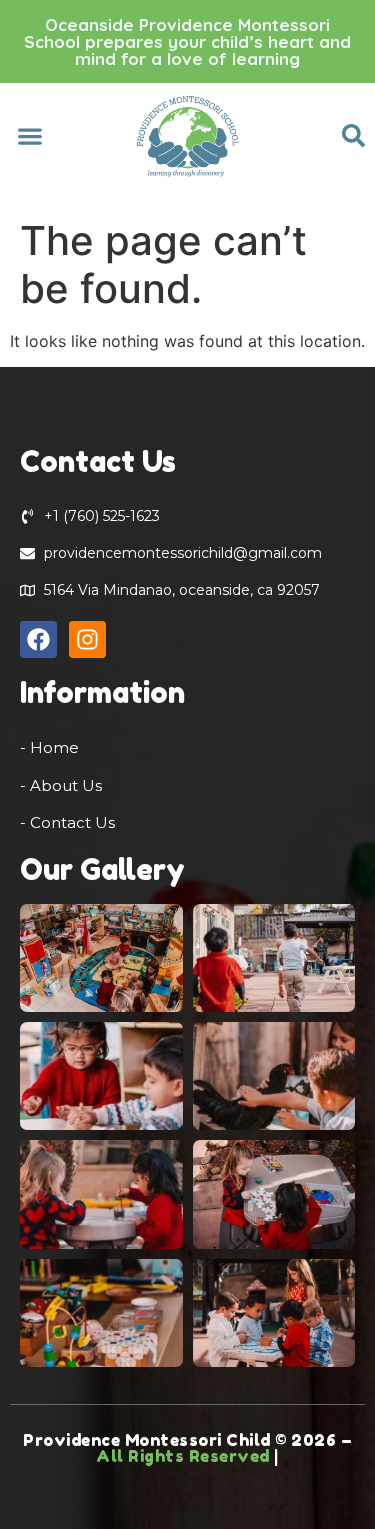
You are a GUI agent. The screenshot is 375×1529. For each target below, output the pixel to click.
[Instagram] (87, 639)
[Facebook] (38, 639)
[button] (29, 135)
